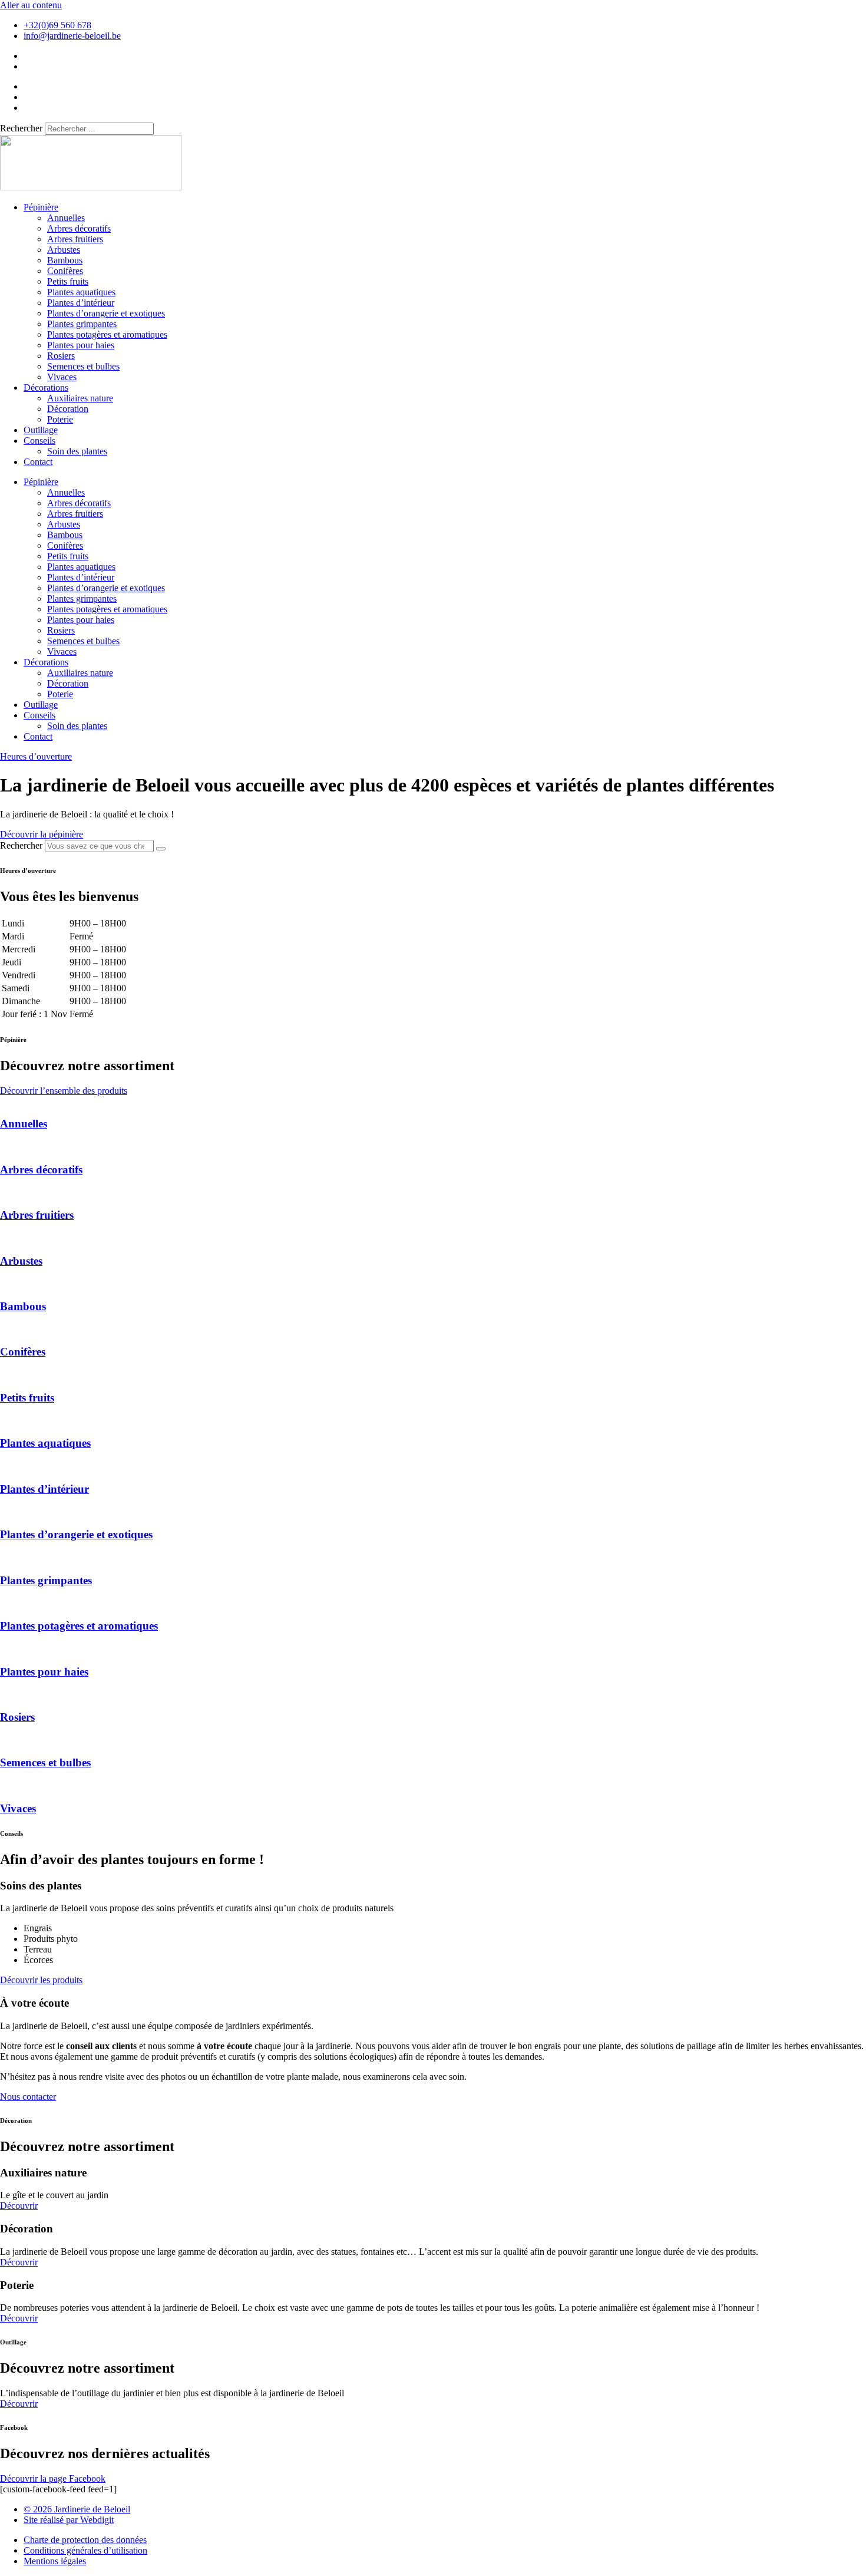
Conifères (65, 271)
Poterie (60, 419)
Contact (38, 462)
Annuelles (66, 218)
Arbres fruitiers (75, 239)
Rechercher (22, 128)
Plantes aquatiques (81, 292)
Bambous (65, 260)
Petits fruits (68, 281)
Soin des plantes (77, 451)
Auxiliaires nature (80, 398)
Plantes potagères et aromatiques (107, 334)
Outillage (41, 430)
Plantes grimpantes (82, 324)
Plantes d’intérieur (81, 303)
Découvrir (19, 2206)
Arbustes (64, 250)
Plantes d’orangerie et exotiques (106, 313)
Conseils (39, 441)
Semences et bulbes (83, 366)
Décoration (68, 409)
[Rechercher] (161, 849)
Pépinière (41, 207)
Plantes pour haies (81, 345)
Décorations (46, 387)
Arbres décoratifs (79, 228)
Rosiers (61, 356)
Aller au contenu (31, 5)
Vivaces (62, 377)
